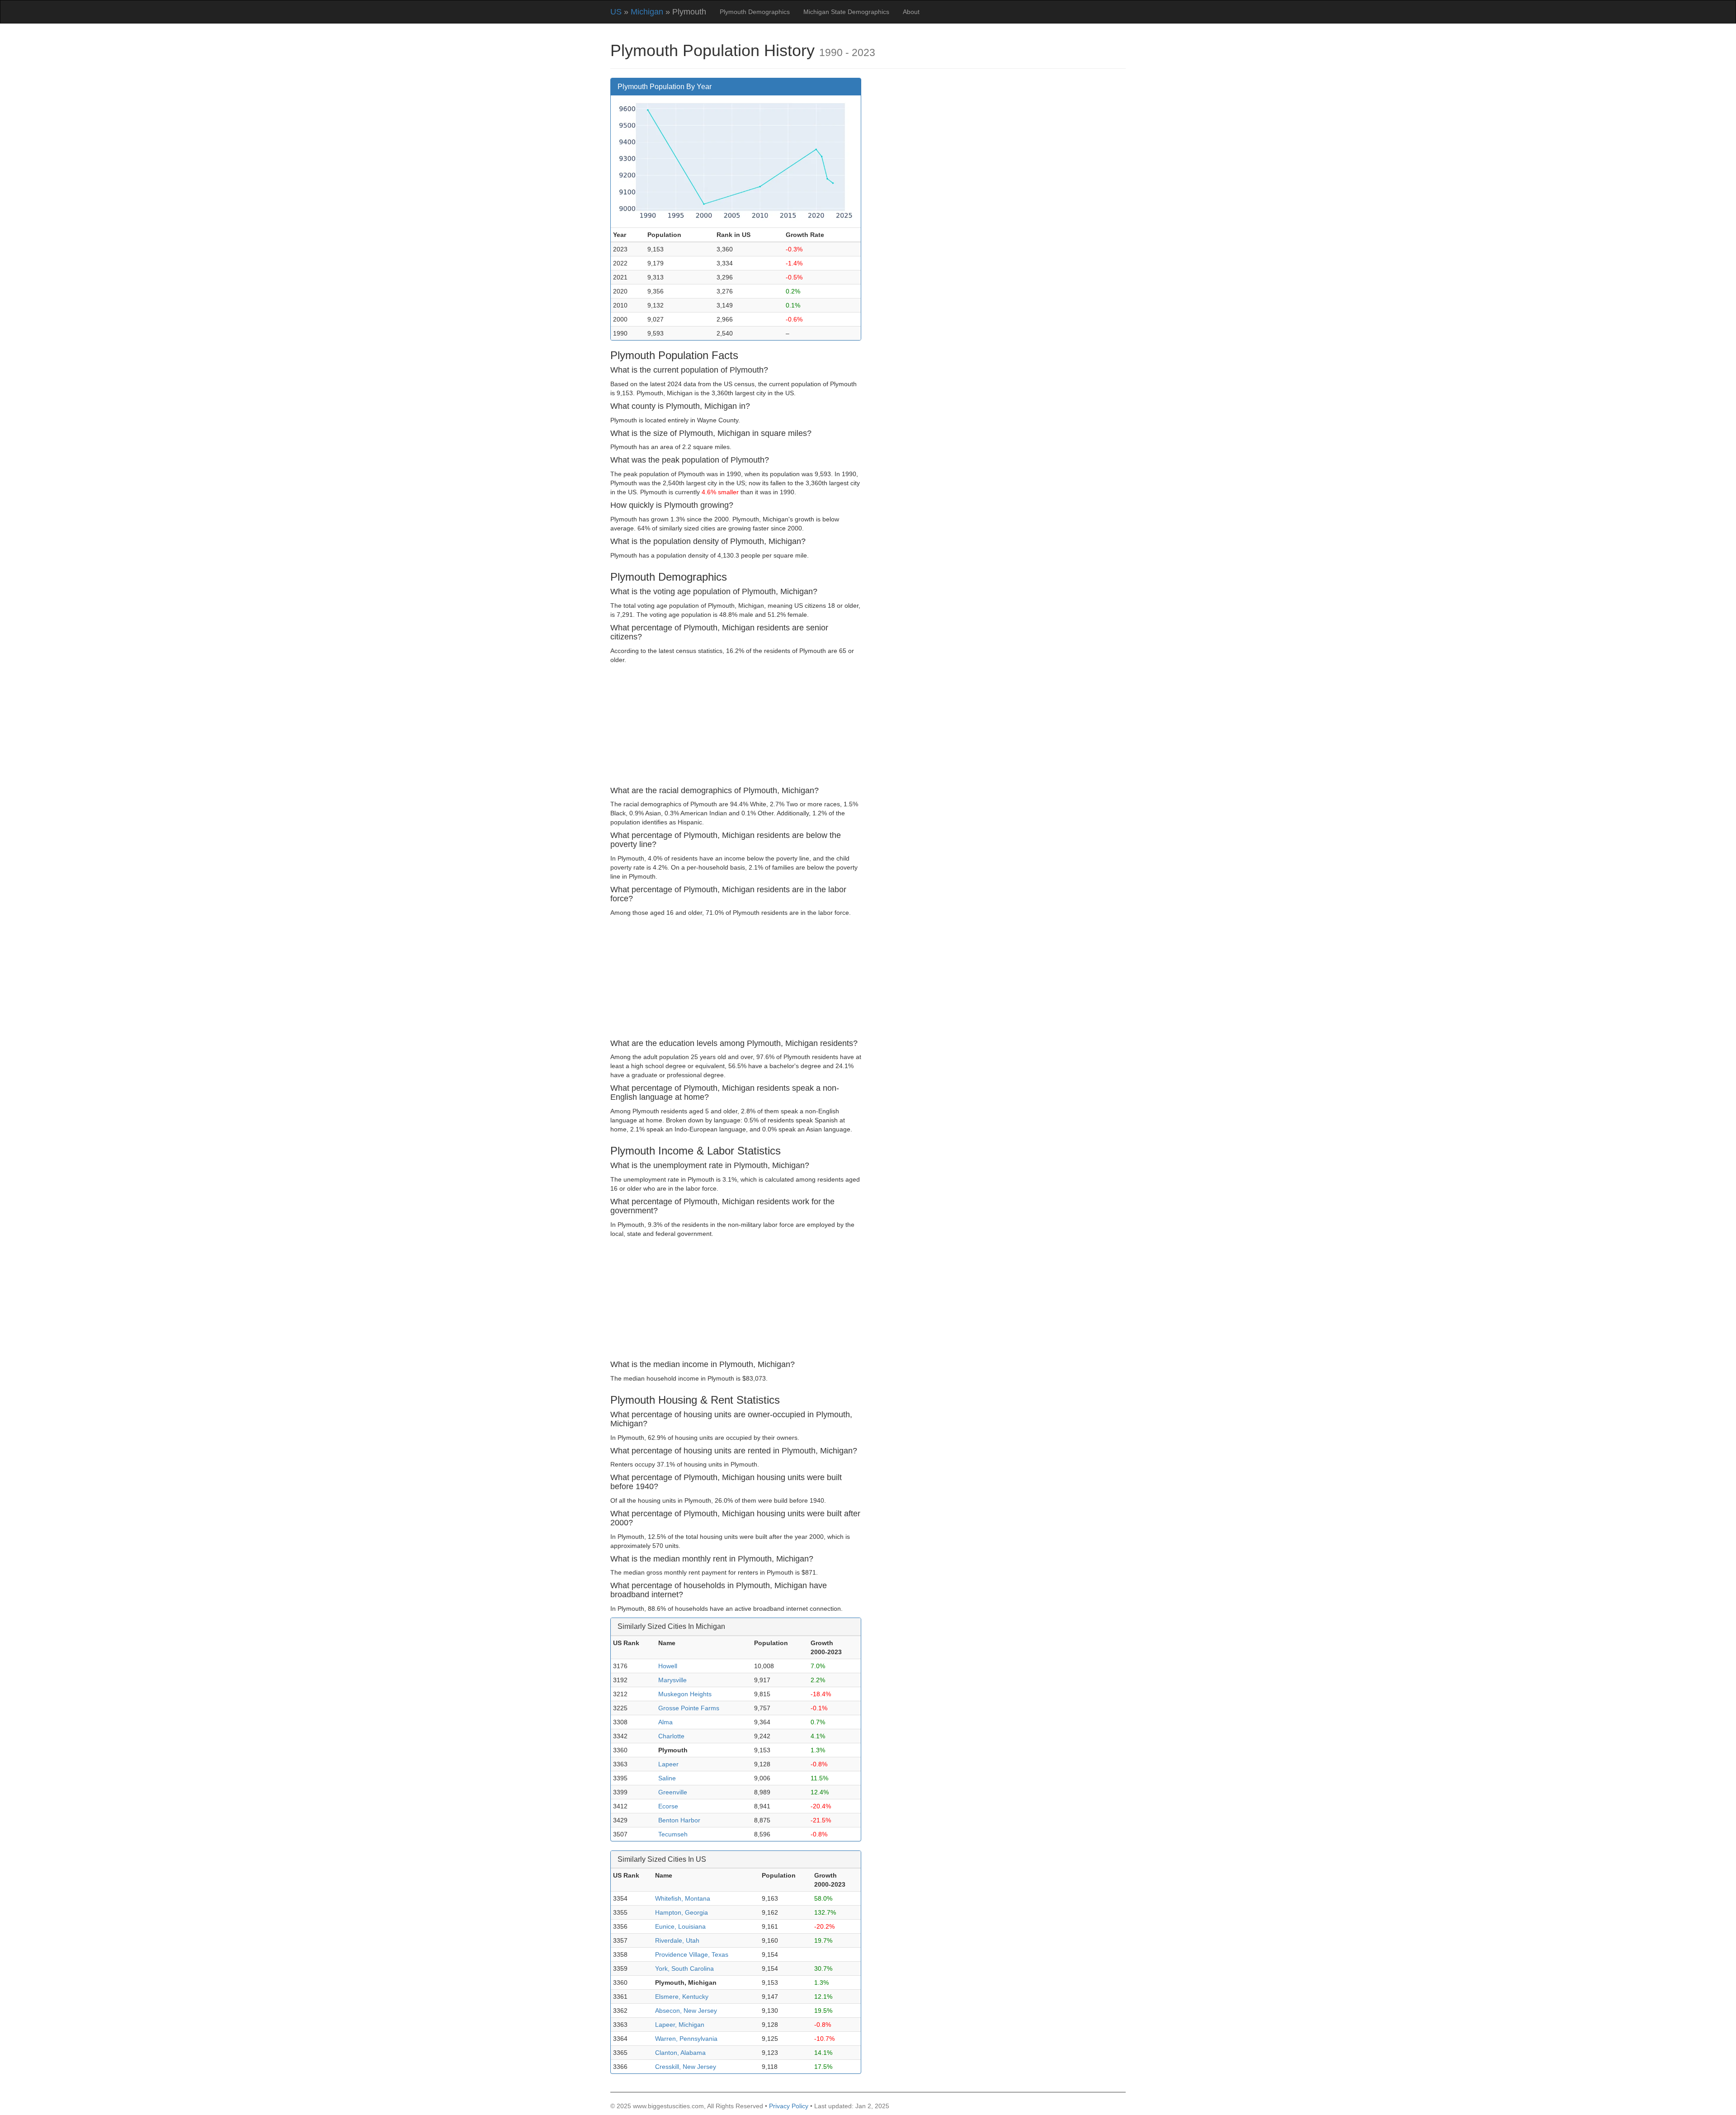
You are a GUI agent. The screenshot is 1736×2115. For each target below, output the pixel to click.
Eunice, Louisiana (680, 1926)
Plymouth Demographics (755, 12)
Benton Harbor (679, 1820)
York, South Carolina (684, 1968)
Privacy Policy (789, 2106)
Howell (668, 1666)
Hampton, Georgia (682, 1912)
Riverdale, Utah (677, 1940)
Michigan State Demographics (846, 12)
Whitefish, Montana (683, 1898)
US (616, 12)
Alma (665, 1722)
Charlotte (671, 1736)
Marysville (672, 1680)
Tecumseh (673, 1834)
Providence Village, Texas (692, 1954)
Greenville (673, 1792)
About (911, 12)
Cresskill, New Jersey (686, 2067)
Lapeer (668, 1764)
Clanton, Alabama (680, 2053)
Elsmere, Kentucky (682, 1997)
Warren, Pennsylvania (686, 2039)
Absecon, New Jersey (686, 2011)
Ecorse (668, 1806)
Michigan (647, 12)
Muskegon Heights (685, 1694)
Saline (667, 1778)
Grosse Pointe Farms (689, 1708)
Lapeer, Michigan (680, 2025)
